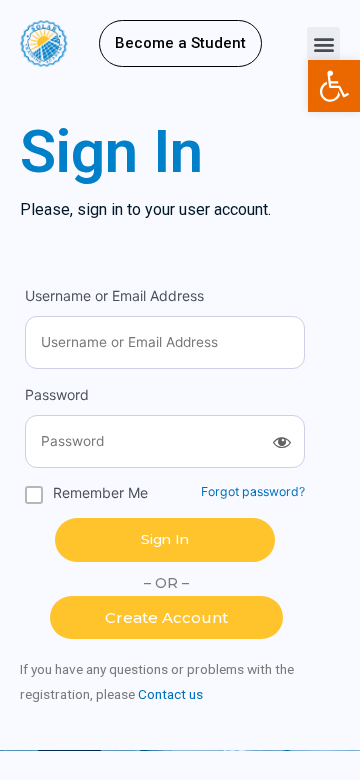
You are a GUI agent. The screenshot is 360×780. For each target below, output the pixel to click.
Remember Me (100, 492)
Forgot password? (253, 491)
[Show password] (282, 442)
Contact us (170, 694)
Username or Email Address (114, 295)
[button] (180, 43)
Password (57, 394)
